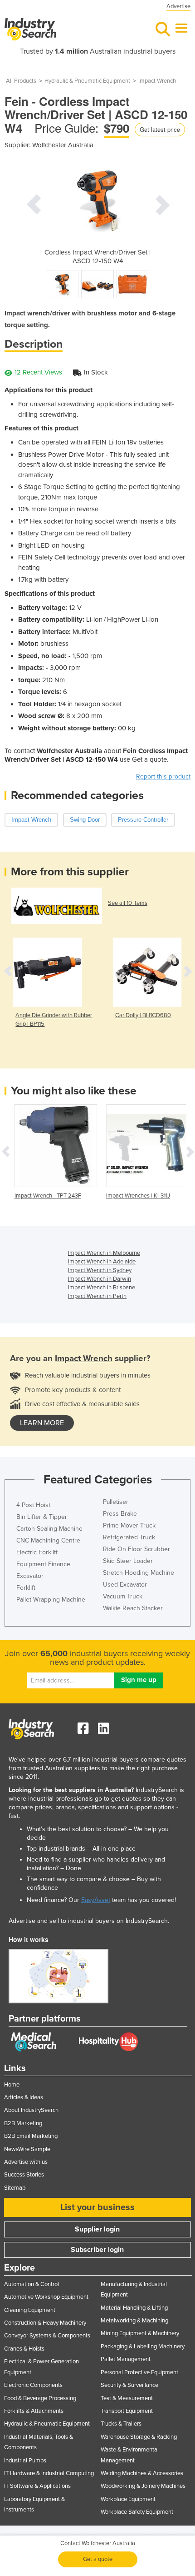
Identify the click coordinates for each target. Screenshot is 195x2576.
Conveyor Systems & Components (47, 2336)
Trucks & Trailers (121, 2424)
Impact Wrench (157, 81)
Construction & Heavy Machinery (45, 2323)
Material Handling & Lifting (134, 2308)
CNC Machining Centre (48, 1540)
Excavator (30, 1576)
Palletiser (116, 1502)
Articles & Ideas (24, 2097)
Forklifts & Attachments (34, 2411)
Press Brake (120, 1514)
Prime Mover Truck (129, 1525)
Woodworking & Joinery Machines (143, 2486)
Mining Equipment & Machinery (140, 2333)
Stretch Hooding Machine (139, 1573)
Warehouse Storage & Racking (139, 2437)
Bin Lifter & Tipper (42, 1517)
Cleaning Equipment (30, 2310)
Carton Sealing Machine (49, 1529)
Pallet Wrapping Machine (51, 1600)
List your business (97, 2207)
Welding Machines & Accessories (142, 2473)
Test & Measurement (127, 2398)
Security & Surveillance (129, 2385)
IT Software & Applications (37, 2486)
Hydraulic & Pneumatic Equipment (87, 81)
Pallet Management (126, 2359)
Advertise (178, 6)
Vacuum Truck (123, 1596)
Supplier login (97, 2229)
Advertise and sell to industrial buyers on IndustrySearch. (89, 1921)
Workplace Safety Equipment (137, 2512)
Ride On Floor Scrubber (136, 1549)
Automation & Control (32, 2284)
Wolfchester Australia (63, 145)
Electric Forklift (37, 1552)
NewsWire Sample (27, 2149)
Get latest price (160, 129)
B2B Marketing (23, 2123)
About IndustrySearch (31, 2110)
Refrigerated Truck (129, 1537)
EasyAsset (96, 1900)
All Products (21, 81)
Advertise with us (26, 2162)
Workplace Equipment (128, 2499)
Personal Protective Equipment (139, 2372)
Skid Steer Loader (128, 1561)
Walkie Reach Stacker (133, 1608)
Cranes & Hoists (24, 2349)
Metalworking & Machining (134, 2321)
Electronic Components (33, 2385)
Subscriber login (97, 2250)
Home (12, 2085)
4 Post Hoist (33, 1505)
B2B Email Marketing (31, 2136)
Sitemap (15, 2188)
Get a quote (98, 2559)
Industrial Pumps (25, 2461)
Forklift (26, 1588)
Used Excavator (125, 1585)
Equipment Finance (43, 1564)
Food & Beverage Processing (40, 2398)
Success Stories (24, 2175)
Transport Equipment (127, 2411)
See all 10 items (128, 903)
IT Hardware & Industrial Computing (49, 2473)
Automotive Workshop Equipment (46, 2297)
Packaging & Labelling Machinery (143, 2346)
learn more (42, 1423)
